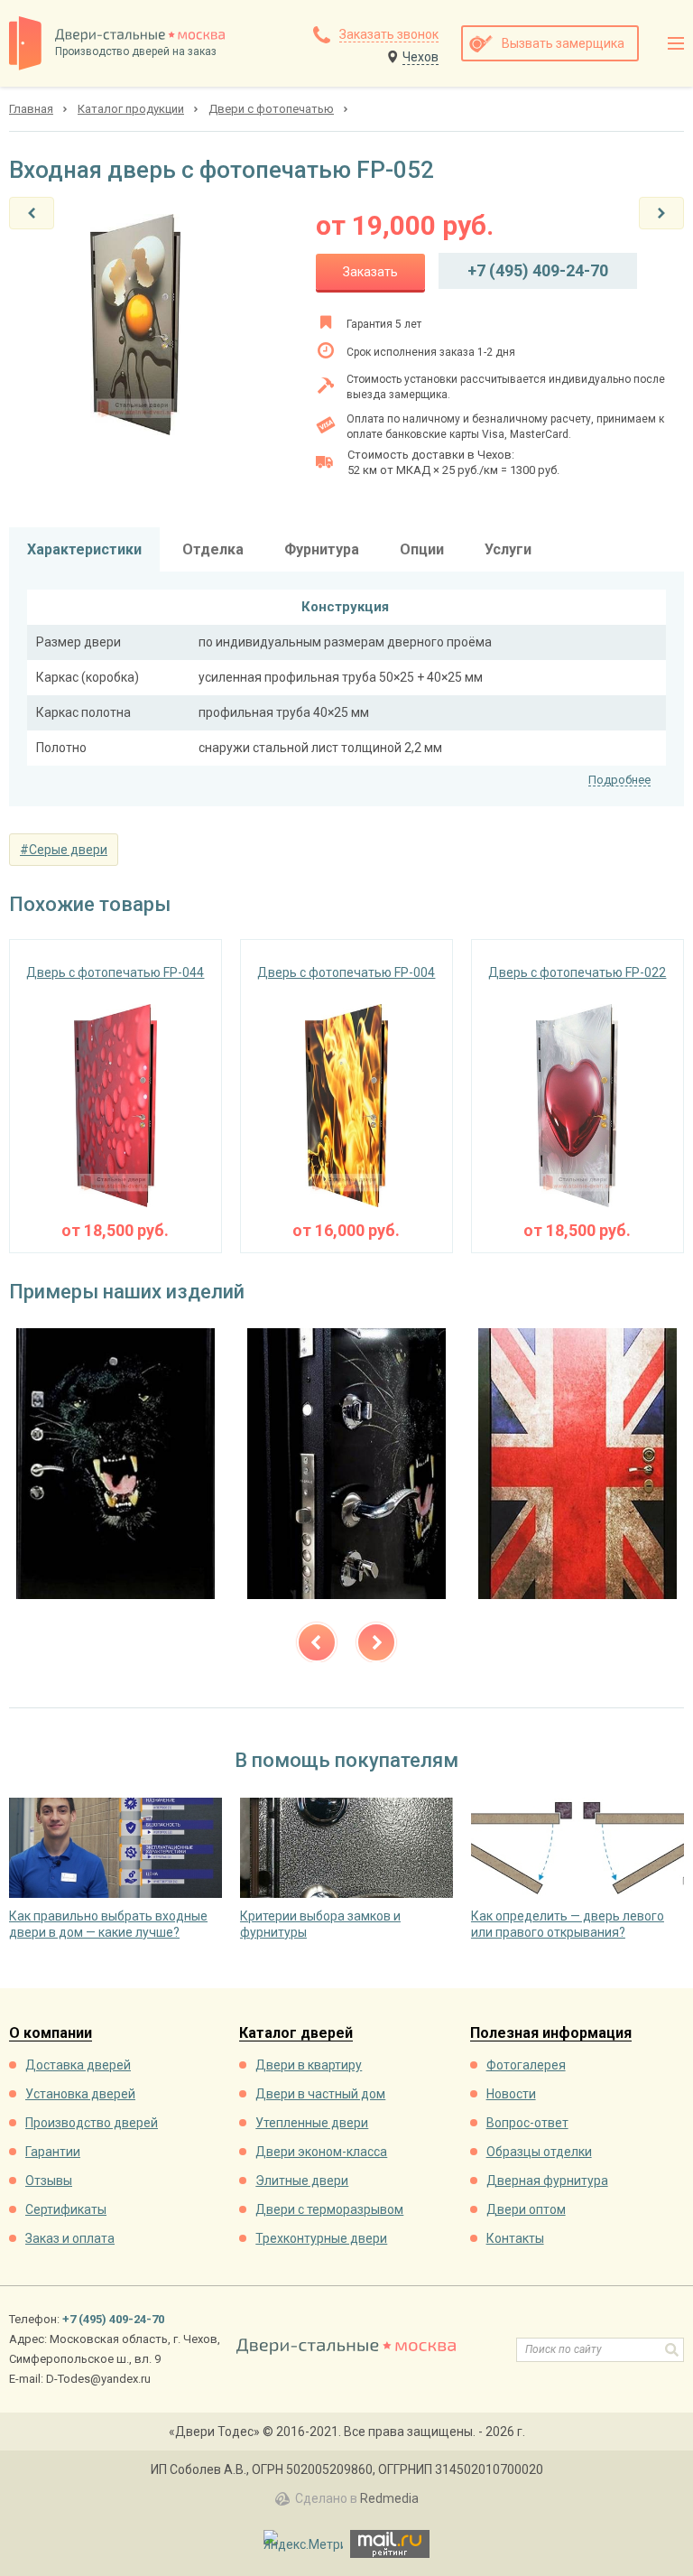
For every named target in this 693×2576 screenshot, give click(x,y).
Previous (317, 1642)
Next (376, 1642)
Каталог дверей (296, 2034)
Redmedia (389, 2498)
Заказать (370, 272)
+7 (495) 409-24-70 (538, 270)
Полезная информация (551, 2034)
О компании (51, 2034)
